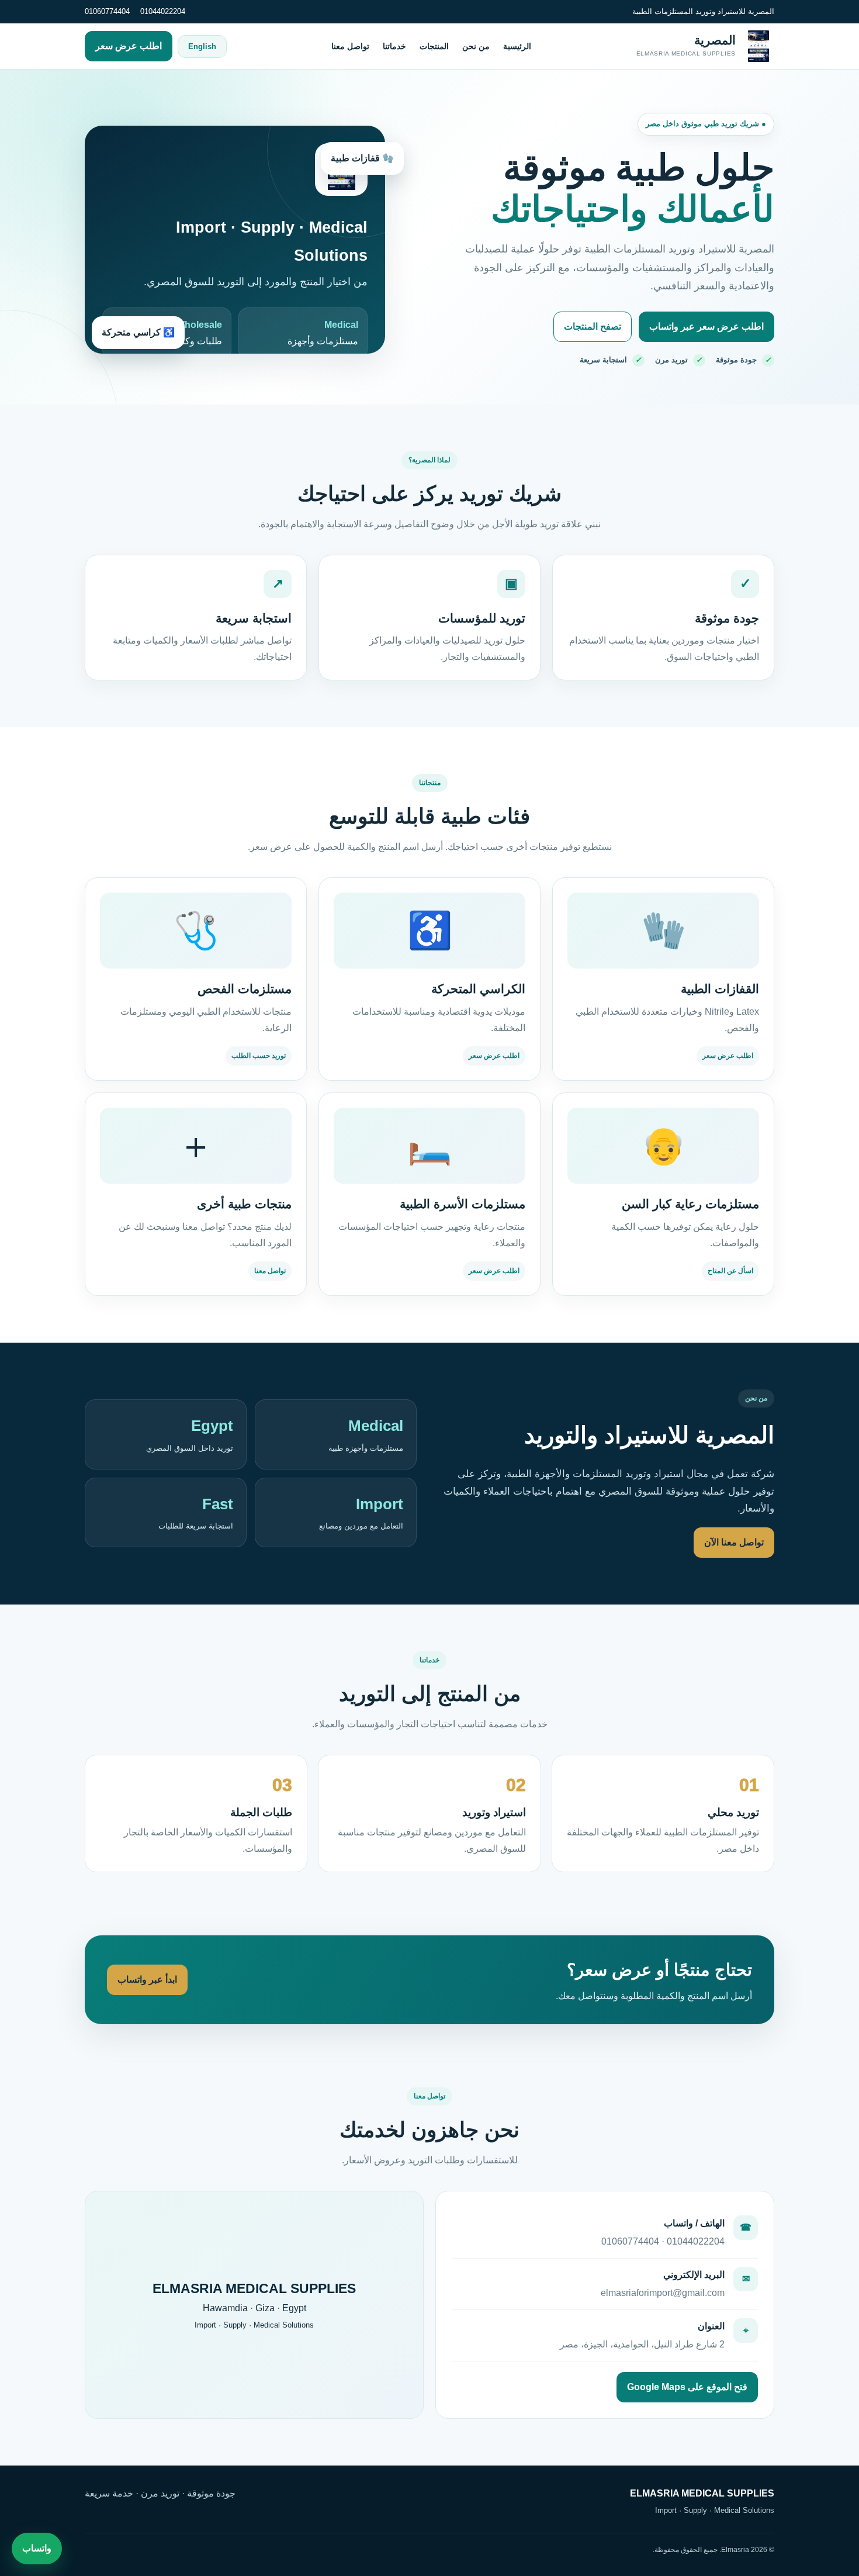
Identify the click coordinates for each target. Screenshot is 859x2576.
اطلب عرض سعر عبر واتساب (706, 326)
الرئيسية (517, 46)
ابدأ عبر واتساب (147, 1979)
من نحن (476, 46)
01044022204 (163, 11)
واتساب (37, 2548)
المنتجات (434, 46)
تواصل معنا (350, 46)
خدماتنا (394, 46)
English (202, 46)
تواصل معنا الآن (734, 1542)
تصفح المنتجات (593, 326)
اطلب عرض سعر (129, 46)
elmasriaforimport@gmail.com (663, 2293)
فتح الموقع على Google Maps (687, 2387)
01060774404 (107, 11)
